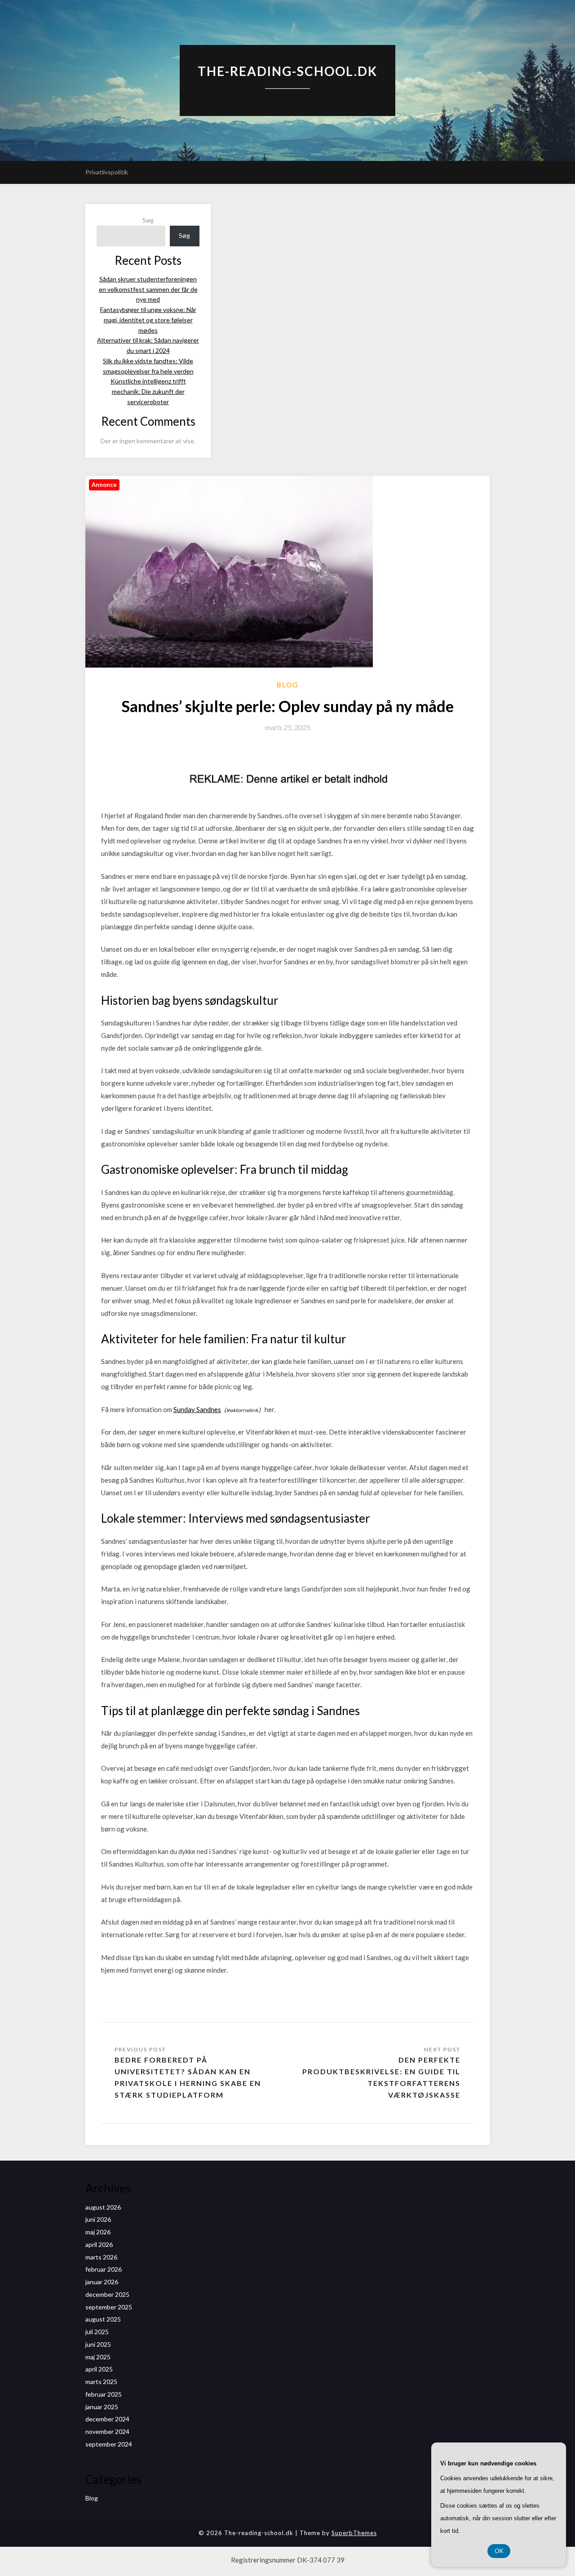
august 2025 (103, 2319)
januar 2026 (102, 2282)
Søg (148, 220)
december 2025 (107, 2294)
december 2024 (107, 2419)
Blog (288, 685)
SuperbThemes (354, 2533)
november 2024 (107, 2431)
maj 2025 (98, 2357)
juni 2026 (98, 2219)
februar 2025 (104, 2394)
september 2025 (109, 2307)
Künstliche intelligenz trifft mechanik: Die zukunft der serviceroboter (148, 391)
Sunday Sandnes (197, 1409)
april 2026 (99, 2244)
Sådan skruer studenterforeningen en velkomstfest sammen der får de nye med (148, 289)
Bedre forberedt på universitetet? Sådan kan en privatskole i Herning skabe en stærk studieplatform (188, 2077)
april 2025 (99, 2369)
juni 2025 (98, 2344)
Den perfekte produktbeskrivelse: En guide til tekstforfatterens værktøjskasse (381, 2077)
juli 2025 (97, 2332)
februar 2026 (104, 2269)
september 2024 (109, 2444)
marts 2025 (101, 2382)
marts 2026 (101, 2257)
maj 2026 (98, 2232)
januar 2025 (102, 2407)
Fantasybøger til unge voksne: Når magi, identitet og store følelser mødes (148, 320)
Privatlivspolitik (107, 172)
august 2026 (103, 2207)
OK (499, 2551)
